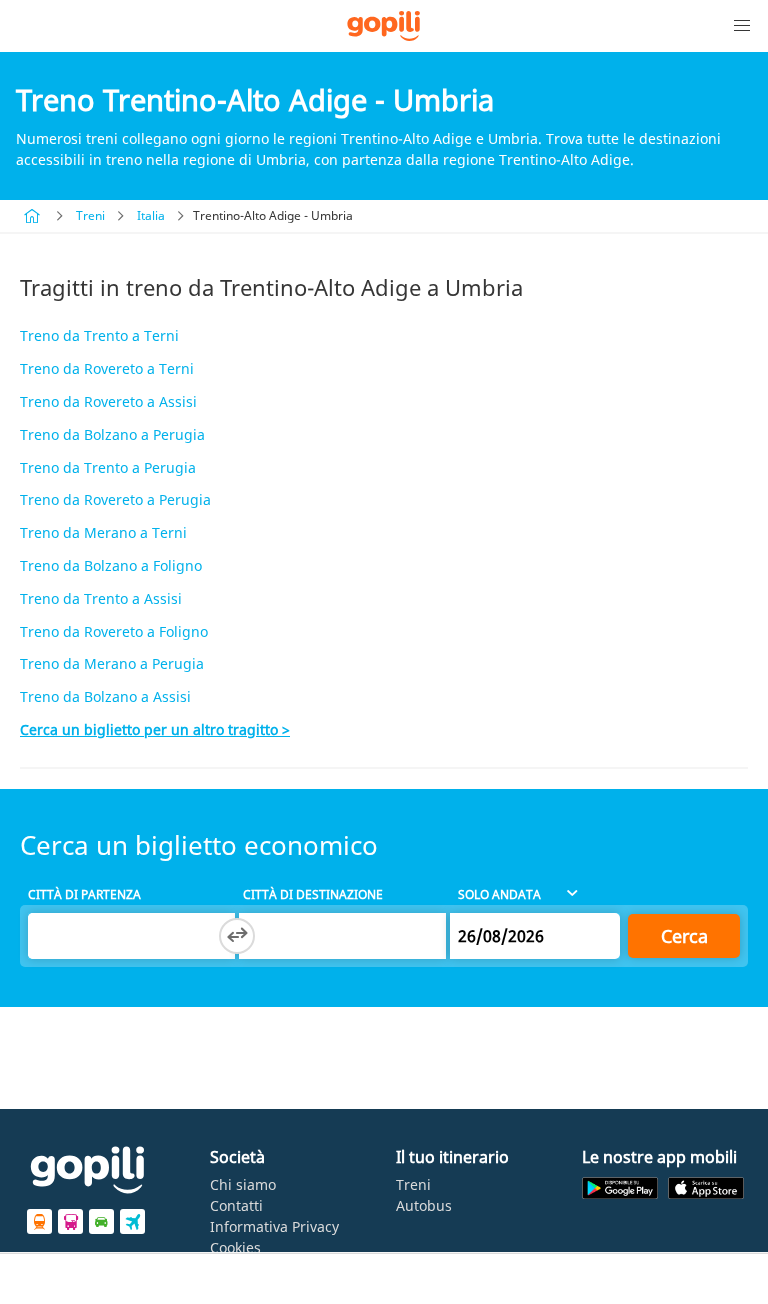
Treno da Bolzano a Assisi (105, 696)
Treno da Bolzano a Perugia (112, 434)
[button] (742, 26)
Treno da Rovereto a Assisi (108, 401)
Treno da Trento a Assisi (101, 598)
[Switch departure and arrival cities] (237, 936)
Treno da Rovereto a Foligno (114, 631)
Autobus (424, 1205)
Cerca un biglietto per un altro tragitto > (155, 729)
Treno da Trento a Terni (99, 335)
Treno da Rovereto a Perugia (115, 499)
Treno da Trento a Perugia (108, 467)
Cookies (235, 1247)
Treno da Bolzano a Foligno (111, 565)
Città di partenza (84, 894)
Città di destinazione (313, 894)
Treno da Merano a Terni (103, 532)
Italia (151, 215)
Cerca (684, 936)
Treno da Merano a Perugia (112, 663)
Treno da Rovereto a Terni (107, 368)
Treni (90, 215)
